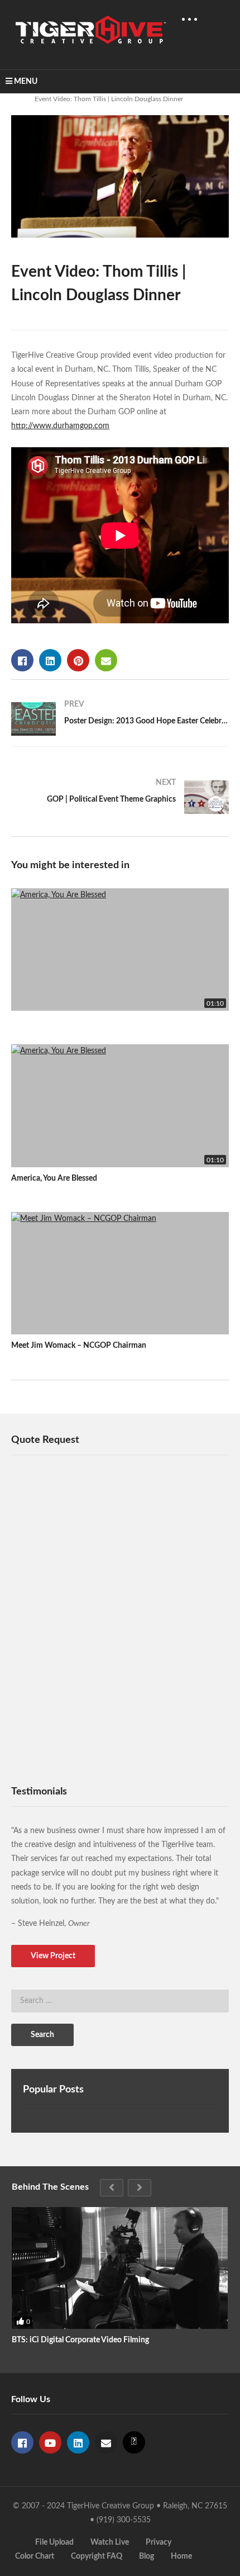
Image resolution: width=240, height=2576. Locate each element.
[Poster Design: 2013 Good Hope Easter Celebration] (120, 719)
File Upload (54, 2542)
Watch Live (110, 2542)
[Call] (134, 2442)
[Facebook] (22, 2442)
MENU (26, 82)
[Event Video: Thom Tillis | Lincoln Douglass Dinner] (120, 950)
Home (181, 2556)
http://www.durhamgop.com (60, 426)
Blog (147, 2556)
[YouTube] (50, 2442)
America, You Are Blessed (54, 1178)
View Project (53, 1956)
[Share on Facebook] (22, 660)
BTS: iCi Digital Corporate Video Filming (80, 2340)
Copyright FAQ (97, 2556)
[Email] (106, 2442)
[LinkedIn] (78, 2442)
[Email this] (106, 660)
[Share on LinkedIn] (50, 660)
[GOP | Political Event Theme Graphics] (120, 797)
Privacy (159, 2542)
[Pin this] (78, 660)
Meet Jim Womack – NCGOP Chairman (79, 1346)
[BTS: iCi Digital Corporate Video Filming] (120, 2268)
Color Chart (35, 2556)
